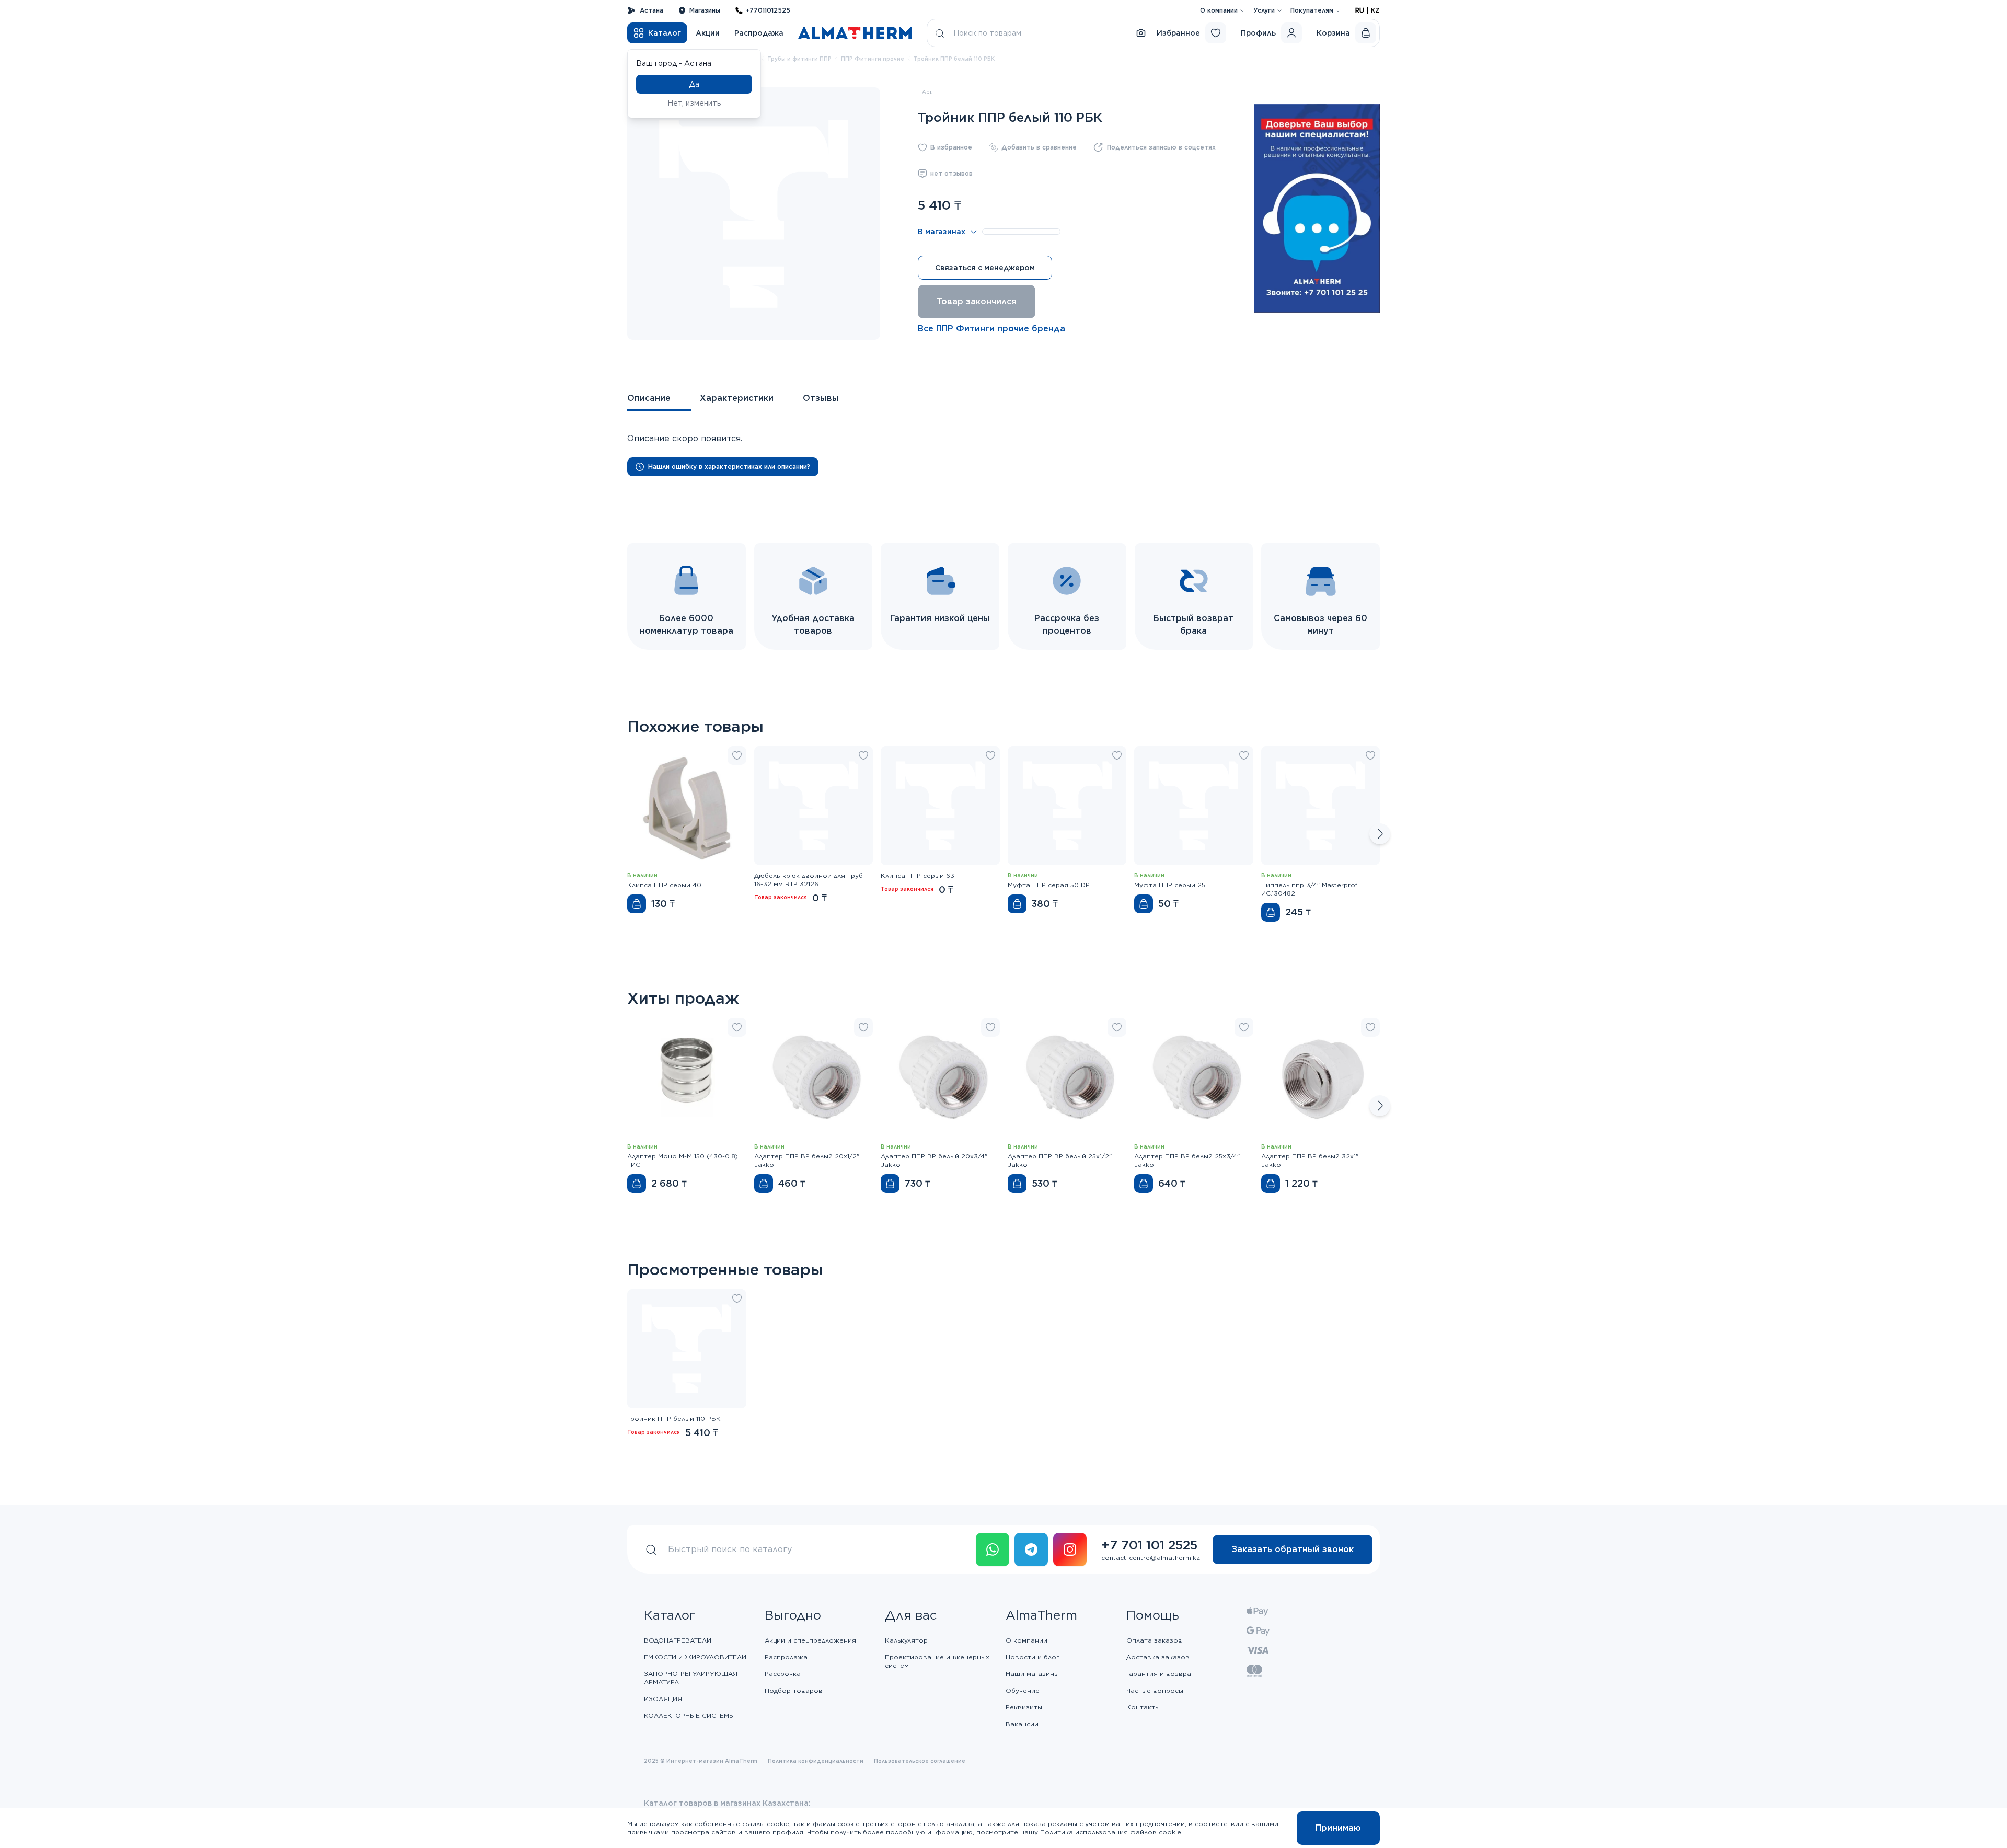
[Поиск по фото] (1141, 33)
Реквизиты (1024, 1707)
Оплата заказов (1154, 1640)
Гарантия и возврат (1161, 1674)
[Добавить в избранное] (737, 755)
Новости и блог (1033, 1657)
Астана (651, 10)
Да (694, 84)
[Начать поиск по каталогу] (940, 33)
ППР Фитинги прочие (873, 59)
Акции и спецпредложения (810, 1640)
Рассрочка (783, 1674)
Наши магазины (1032, 1674)
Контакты (1143, 1707)
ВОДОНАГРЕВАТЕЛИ (678, 1640)
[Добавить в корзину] (637, 904)
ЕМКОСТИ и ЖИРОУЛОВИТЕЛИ (695, 1657)
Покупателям (1312, 10)
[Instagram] (1070, 1549)
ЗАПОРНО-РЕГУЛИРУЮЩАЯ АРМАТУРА (691, 1678)
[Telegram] (1031, 1549)
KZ (1375, 10)
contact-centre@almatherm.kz (1151, 1558)
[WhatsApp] (993, 1549)
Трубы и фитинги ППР (799, 59)
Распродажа (759, 33)
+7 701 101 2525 (1149, 1545)
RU (1360, 10)
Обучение (1023, 1690)
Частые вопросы (1155, 1690)
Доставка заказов (1158, 1657)
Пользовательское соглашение (920, 1761)
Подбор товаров (794, 1690)
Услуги (1264, 10)
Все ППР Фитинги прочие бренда (991, 329)
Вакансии (1022, 1724)
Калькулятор (906, 1640)
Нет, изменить (694, 103)
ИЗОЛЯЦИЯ (663, 1699)
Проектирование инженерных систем (937, 1661)
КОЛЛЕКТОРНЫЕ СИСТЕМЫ (689, 1715)
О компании (1219, 10)
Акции (708, 33)
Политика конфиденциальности (816, 1761)
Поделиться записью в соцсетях (1161, 147)
